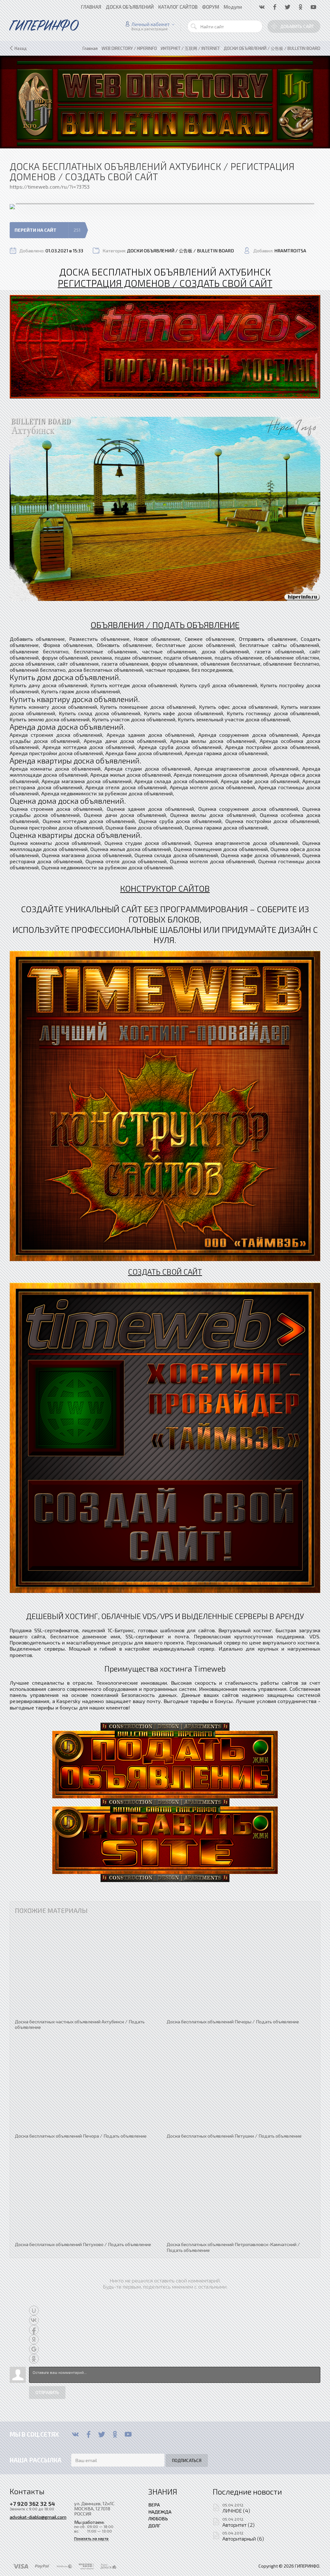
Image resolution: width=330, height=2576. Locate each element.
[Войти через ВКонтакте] (34, 2320)
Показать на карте (91, 2539)
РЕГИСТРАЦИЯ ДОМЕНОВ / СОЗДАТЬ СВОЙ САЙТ (165, 283)
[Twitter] (102, 2434)
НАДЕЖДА (160, 2512)
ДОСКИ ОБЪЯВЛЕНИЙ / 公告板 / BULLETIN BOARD (180, 251)
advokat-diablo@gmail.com (38, 2517)
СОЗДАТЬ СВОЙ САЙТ (165, 1272)
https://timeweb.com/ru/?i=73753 (50, 187)
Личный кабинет (151, 24)
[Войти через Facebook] (34, 2330)
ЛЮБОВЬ (158, 2518)
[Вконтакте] (75, 2434)
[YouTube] (128, 2434)
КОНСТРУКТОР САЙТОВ (165, 888)
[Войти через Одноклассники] (34, 2359)
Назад (21, 48)
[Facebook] (88, 2434)
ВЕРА (154, 2505)
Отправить (47, 2393)
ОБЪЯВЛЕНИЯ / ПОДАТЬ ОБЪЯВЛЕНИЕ (165, 624)
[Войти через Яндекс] (34, 2339)
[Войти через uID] (34, 2310)
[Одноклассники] (115, 2434)
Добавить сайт (297, 26)
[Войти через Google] (34, 2349)
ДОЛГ (154, 2525)
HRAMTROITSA (290, 251)
